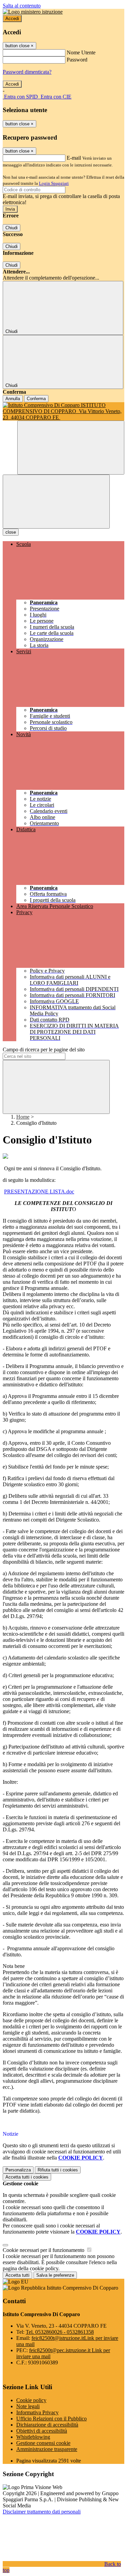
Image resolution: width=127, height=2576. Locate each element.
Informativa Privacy (37, 2412)
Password (77, 60)
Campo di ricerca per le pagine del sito (44, 1050)
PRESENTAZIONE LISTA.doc (39, 1192)
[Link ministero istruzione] (33, 12)
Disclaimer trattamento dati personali (42, 2512)
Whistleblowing (33, 2437)
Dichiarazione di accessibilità (47, 2425)
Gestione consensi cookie (43, 2443)
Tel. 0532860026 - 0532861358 (60, 2332)
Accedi (12, 19)
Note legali (28, 2406)
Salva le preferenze (55, 2275)
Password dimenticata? (27, 72)
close (11, 532)
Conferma (36, 399)
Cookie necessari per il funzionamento (44, 2250)
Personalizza (18, 2170)
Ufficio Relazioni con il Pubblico (51, 2419)
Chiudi (12, 228)
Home (23, 1117)
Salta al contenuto (22, 6)
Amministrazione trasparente (47, 2449)
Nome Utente (81, 52)
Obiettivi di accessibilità (42, 2431)
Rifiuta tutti (58, 2170)
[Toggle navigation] (56, 502)
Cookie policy (31, 2400)
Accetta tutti (27, 2177)
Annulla (13, 399)
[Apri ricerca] (71, 448)
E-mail (74, 158)
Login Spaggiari (54, 183)
